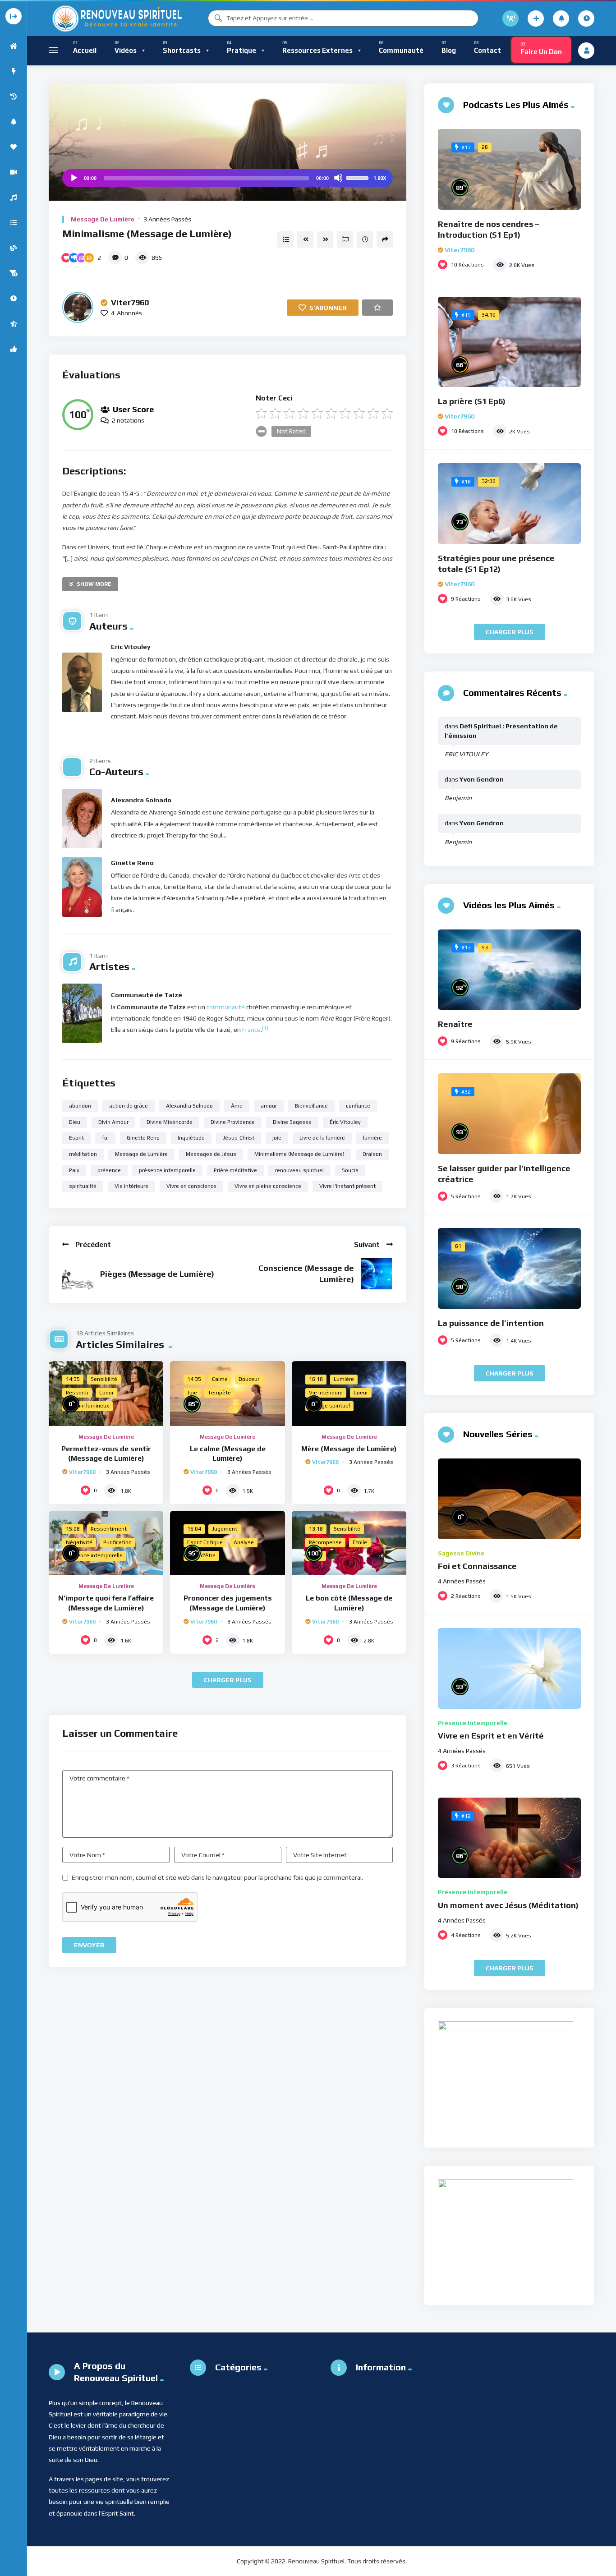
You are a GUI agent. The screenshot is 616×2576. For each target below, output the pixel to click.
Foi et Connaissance (477, 1566)
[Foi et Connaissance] (509, 1499)
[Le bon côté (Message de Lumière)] (349, 1543)
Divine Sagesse (292, 1122)
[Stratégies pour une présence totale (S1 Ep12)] (509, 504)
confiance (358, 1106)
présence (109, 1170)
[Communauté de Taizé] (82, 1013)
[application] (228, 178)
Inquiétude (191, 1138)
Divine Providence (233, 1122)
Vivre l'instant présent (347, 1186)
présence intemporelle (167, 1170)
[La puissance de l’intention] (509, 1268)
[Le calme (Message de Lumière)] (227, 1393)
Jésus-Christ (239, 1138)
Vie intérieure (131, 1186)
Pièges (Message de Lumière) (157, 1274)
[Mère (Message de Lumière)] (349, 1393)
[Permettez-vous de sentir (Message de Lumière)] (106, 1393)
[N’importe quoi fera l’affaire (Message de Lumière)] (106, 1543)
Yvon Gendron (482, 779)
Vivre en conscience (191, 1186)
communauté (226, 1007)
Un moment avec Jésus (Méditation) (508, 1905)
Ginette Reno (132, 863)
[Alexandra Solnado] (82, 819)
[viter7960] (78, 307)
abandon (80, 1106)
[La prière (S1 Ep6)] (509, 342)
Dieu (75, 1122)
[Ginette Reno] (82, 887)
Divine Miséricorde (170, 1122)
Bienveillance (311, 1106)
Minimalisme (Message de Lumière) (299, 1154)
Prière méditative (235, 1170)
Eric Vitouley (131, 647)
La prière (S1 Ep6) (472, 401)
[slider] (359, 177)
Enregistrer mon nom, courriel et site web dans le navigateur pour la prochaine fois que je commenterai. (217, 1877)
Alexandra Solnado (141, 800)
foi (105, 1138)
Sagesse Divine (461, 1553)
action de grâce (129, 1106)
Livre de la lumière (322, 1138)
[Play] (74, 178)
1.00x (380, 178)
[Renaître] (509, 970)
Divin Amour (113, 1122)
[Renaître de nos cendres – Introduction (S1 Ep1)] (509, 169)
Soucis (350, 1170)
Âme (237, 1106)
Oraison (372, 1154)
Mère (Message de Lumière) (349, 1449)
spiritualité (83, 1186)
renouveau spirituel (299, 1170)
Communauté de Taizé (147, 995)
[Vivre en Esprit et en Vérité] (509, 1668)
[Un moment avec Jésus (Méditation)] (509, 1838)
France (251, 1030)
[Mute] (338, 178)
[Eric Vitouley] (82, 682)
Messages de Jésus (211, 1154)
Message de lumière (103, 219)
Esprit (76, 1138)
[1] (265, 1028)
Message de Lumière (141, 1154)
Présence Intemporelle (473, 1723)
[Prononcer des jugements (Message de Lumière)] (227, 1543)
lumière (372, 1138)
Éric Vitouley (345, 1122)
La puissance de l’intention (491, 1323)
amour (269, 1106)
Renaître (455, 1024)
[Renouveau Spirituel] (116, 18)
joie (277, 1138)
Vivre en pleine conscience (268, 1186)
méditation (83, 1154)
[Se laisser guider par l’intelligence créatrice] (509, 1114)
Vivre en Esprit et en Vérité (491, 1736)
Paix (74, 1170)
